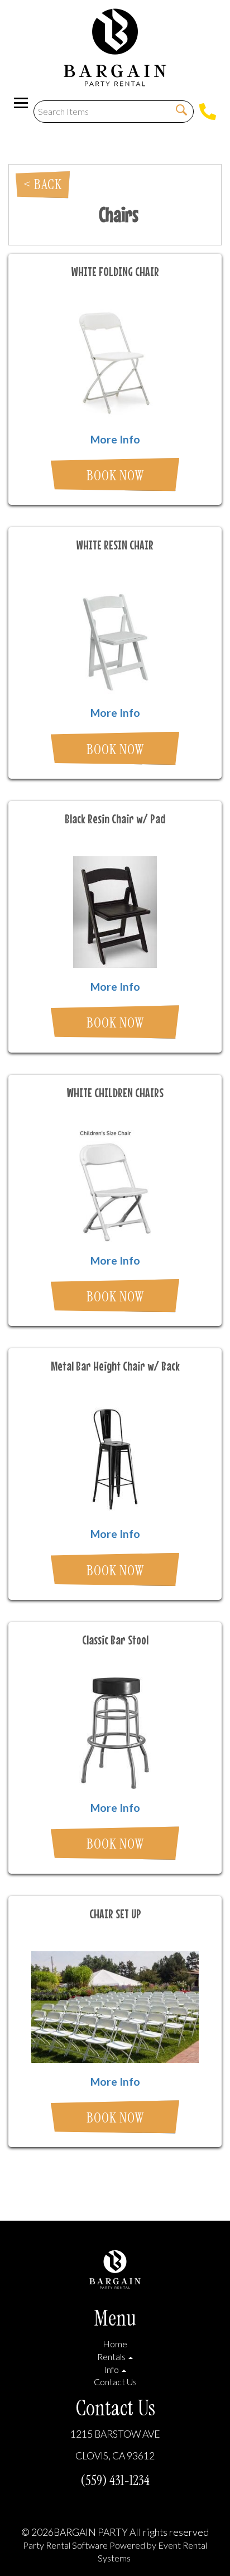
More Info (115, 439)
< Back (43, 184)
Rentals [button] (112, 2356)
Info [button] (112, 2369)
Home (115, 2344)
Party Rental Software (65, 2545)
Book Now (115, 476)
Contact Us (115, 2382)
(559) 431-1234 (115, 2480)
